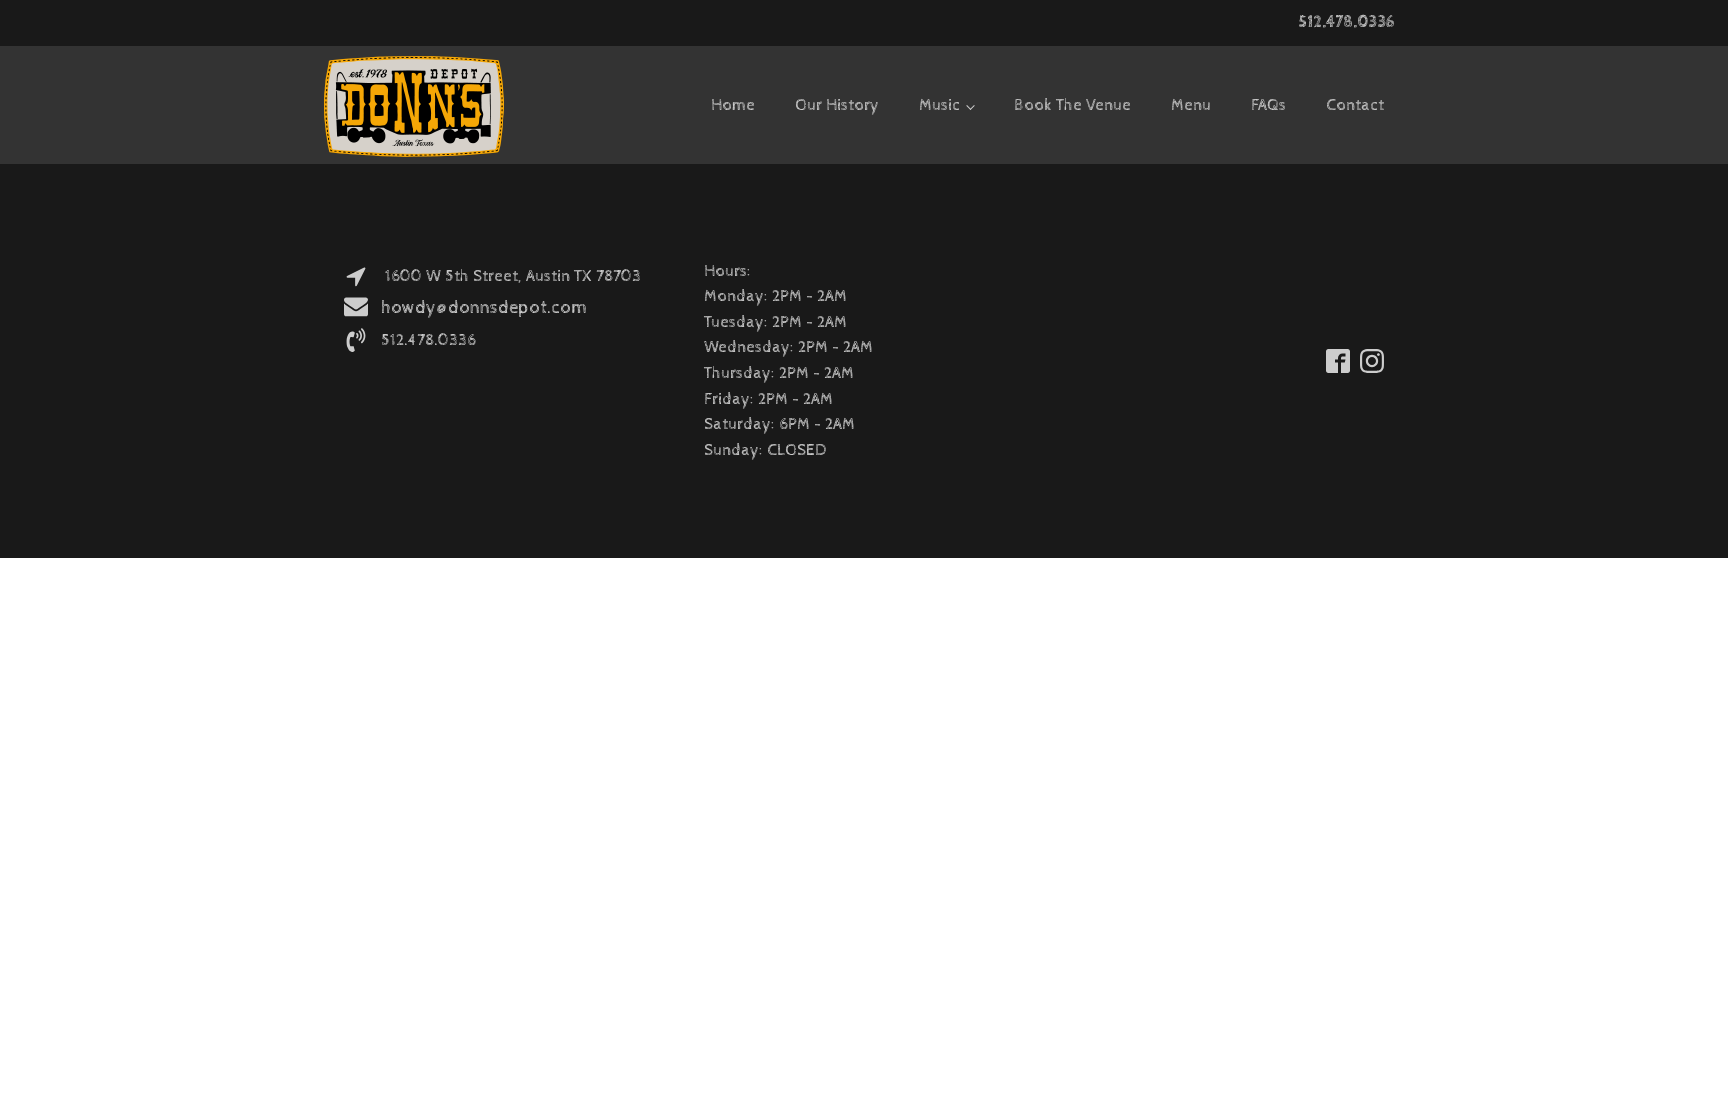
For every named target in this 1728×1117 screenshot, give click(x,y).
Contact (1355, 105)
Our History (837, 105)
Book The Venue (1072, 105)
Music (939, 105)
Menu (1191, 105)
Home (733, 105)
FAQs (1268, 105)
